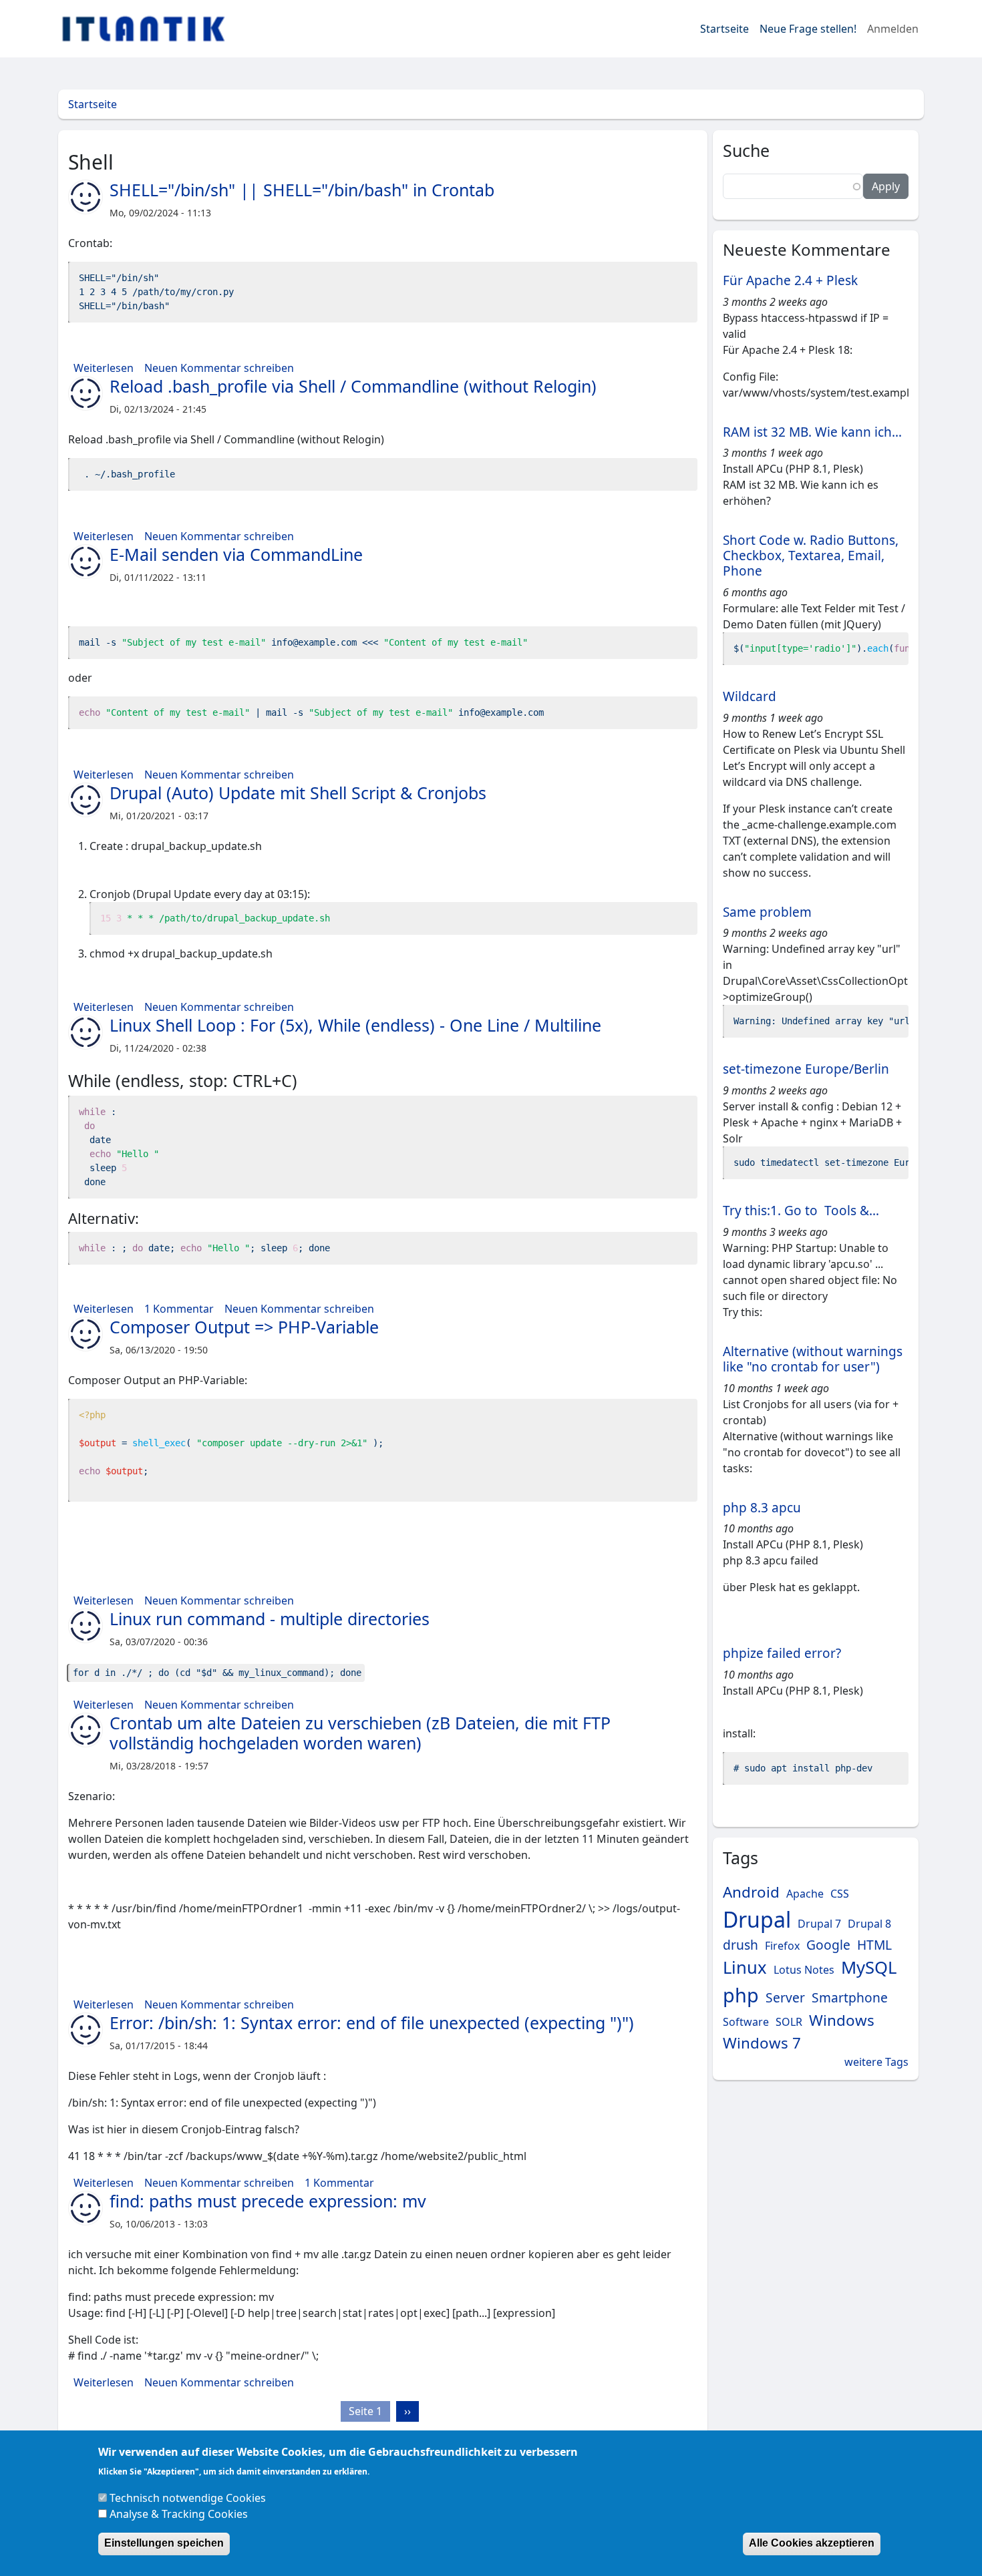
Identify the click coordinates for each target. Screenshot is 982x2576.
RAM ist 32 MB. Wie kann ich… (812, 432)
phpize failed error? (782, 1653)
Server (785, 1997)
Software (746, 2022)
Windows (842, 2020)
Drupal (757, 1919)
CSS (840, 1894)
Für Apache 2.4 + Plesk (790, 280)
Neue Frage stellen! (808, 29)
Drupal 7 (819, 1924)
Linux (745, 1967)
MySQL (869, 1967)
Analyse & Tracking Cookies (179, 2513)
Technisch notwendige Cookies (188, 2497)
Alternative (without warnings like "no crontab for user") (813, 1359)
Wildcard (750, 696)
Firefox (782, 1946)
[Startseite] (149, 29)
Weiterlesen (104, 368)
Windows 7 (762, 2043)
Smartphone (850, 1997)
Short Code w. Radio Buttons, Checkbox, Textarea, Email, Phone (811, 556)
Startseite (724, 29)
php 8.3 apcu (762, 1508)
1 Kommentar (179, 1309)
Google (828, 1945)
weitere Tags (876, 2062)
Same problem (767, 912)
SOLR (789, 2022)
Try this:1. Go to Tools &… (801, 1211)
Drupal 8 (869, 1924)
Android (751, 1892)
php (741, 1995)
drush (741, 1945)
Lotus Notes (804, 1970)
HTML (874, 1945)
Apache (805, 1894)
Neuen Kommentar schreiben (219, 368)
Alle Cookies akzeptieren (812, 2543)
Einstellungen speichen (164, 2543)
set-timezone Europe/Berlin (806, 1069)
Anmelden (893, 29)
